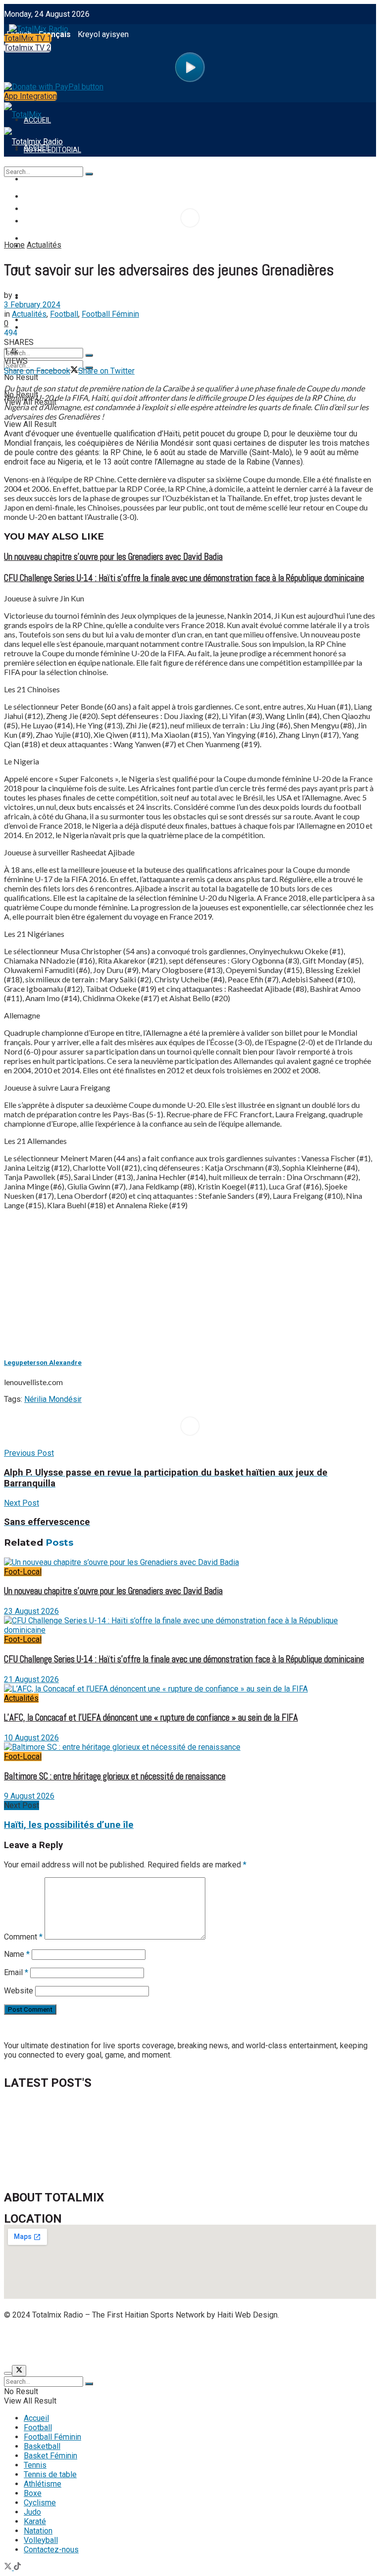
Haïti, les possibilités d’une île (69, 1825)
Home (14, 245)
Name (17, 1954)
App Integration (30, 96)
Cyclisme (40, 2503)
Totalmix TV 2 (27, 48)
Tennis (35, 296)
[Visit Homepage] (36, 26)
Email (16, 1972)
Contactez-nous (51, 2550)
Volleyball (41, 2540)
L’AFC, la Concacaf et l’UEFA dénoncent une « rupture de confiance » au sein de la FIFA (151, 1718)
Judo (32, 2512)
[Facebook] (16, 2341)
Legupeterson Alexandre (43, 1363)
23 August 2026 (31, 1611)
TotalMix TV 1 (28, 38)
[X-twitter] (123, 2341)
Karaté (35, 2521)
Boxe (33, 2493)
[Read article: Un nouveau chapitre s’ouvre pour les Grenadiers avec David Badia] (190, 1562)
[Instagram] (150, 2341)
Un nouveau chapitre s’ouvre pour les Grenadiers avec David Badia (113, 557)
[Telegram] (257, 2341)
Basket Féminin (50, 2456)
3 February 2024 (32, 305)
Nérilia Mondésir (53, 1399)
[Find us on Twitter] (9, 2567)
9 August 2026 (29, 1796)
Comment (23, 1937)
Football (64, 314)
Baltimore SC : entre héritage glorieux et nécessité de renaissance (115, 1776)
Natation (38, 2531)
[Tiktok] (230, 2341)
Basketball (42, 2446)
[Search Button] (89, 355)
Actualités (44, 245)
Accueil (36, 2418)
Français (55, 34)
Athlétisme (43, 2484)
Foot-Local (23, 1572)
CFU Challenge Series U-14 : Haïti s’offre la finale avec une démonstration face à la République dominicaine (184, 578)
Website (19, 1991)
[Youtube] (177, 2341)
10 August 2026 (31, 1738)
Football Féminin (110, 314)
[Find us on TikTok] (17, 2567)
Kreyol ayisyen (103, 34)
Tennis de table (51, 320)
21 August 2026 (31, 1679)
